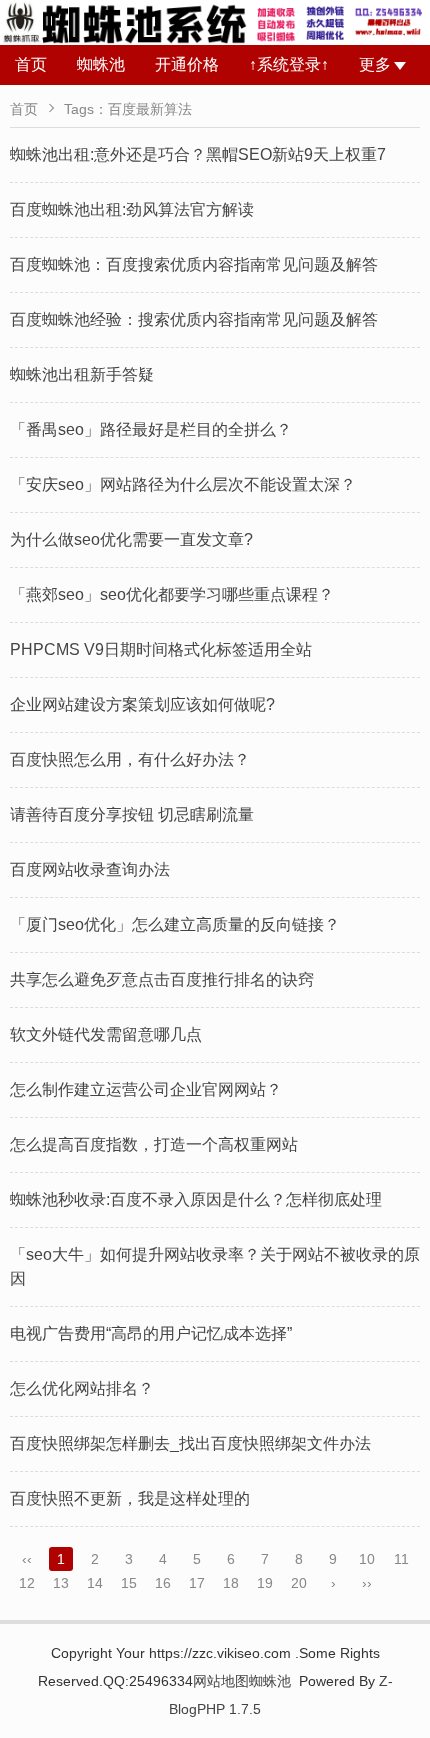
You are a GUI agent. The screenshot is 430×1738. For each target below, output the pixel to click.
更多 (375, 64)
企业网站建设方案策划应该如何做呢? (142, 704)
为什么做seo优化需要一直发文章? (131, 539)
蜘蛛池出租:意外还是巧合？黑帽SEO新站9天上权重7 (198, 154)
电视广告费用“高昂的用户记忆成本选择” (151, 1333)
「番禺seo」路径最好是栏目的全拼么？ (151, 429)
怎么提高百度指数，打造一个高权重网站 (154, 1144)
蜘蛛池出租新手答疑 (82, 374)
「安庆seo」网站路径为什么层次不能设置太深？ (183, 484)
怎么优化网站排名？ (82, 1388)
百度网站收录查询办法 (90, 869)
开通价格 (187, 64)
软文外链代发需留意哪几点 (106, 1034)
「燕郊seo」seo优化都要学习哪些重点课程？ (172, 594)
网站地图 (221, 1681)
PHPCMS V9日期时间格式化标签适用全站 (161, 649)
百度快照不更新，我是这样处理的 (130, 1498)
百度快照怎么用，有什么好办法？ (130, 759)
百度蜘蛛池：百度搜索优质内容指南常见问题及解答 (194, 264)
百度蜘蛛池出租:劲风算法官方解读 (132, 209)
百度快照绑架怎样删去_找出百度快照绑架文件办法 (190, 1443)
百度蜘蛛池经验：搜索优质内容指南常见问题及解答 (194, 319)
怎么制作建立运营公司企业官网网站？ (146, 1089)
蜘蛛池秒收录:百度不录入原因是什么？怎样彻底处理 (196, 1199)
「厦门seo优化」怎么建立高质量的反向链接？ (175, 924)
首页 (31, 64)
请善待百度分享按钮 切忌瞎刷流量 (132, 814)
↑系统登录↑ (289, 64)
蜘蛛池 (101, 64)
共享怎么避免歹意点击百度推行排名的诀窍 (162, 979)
